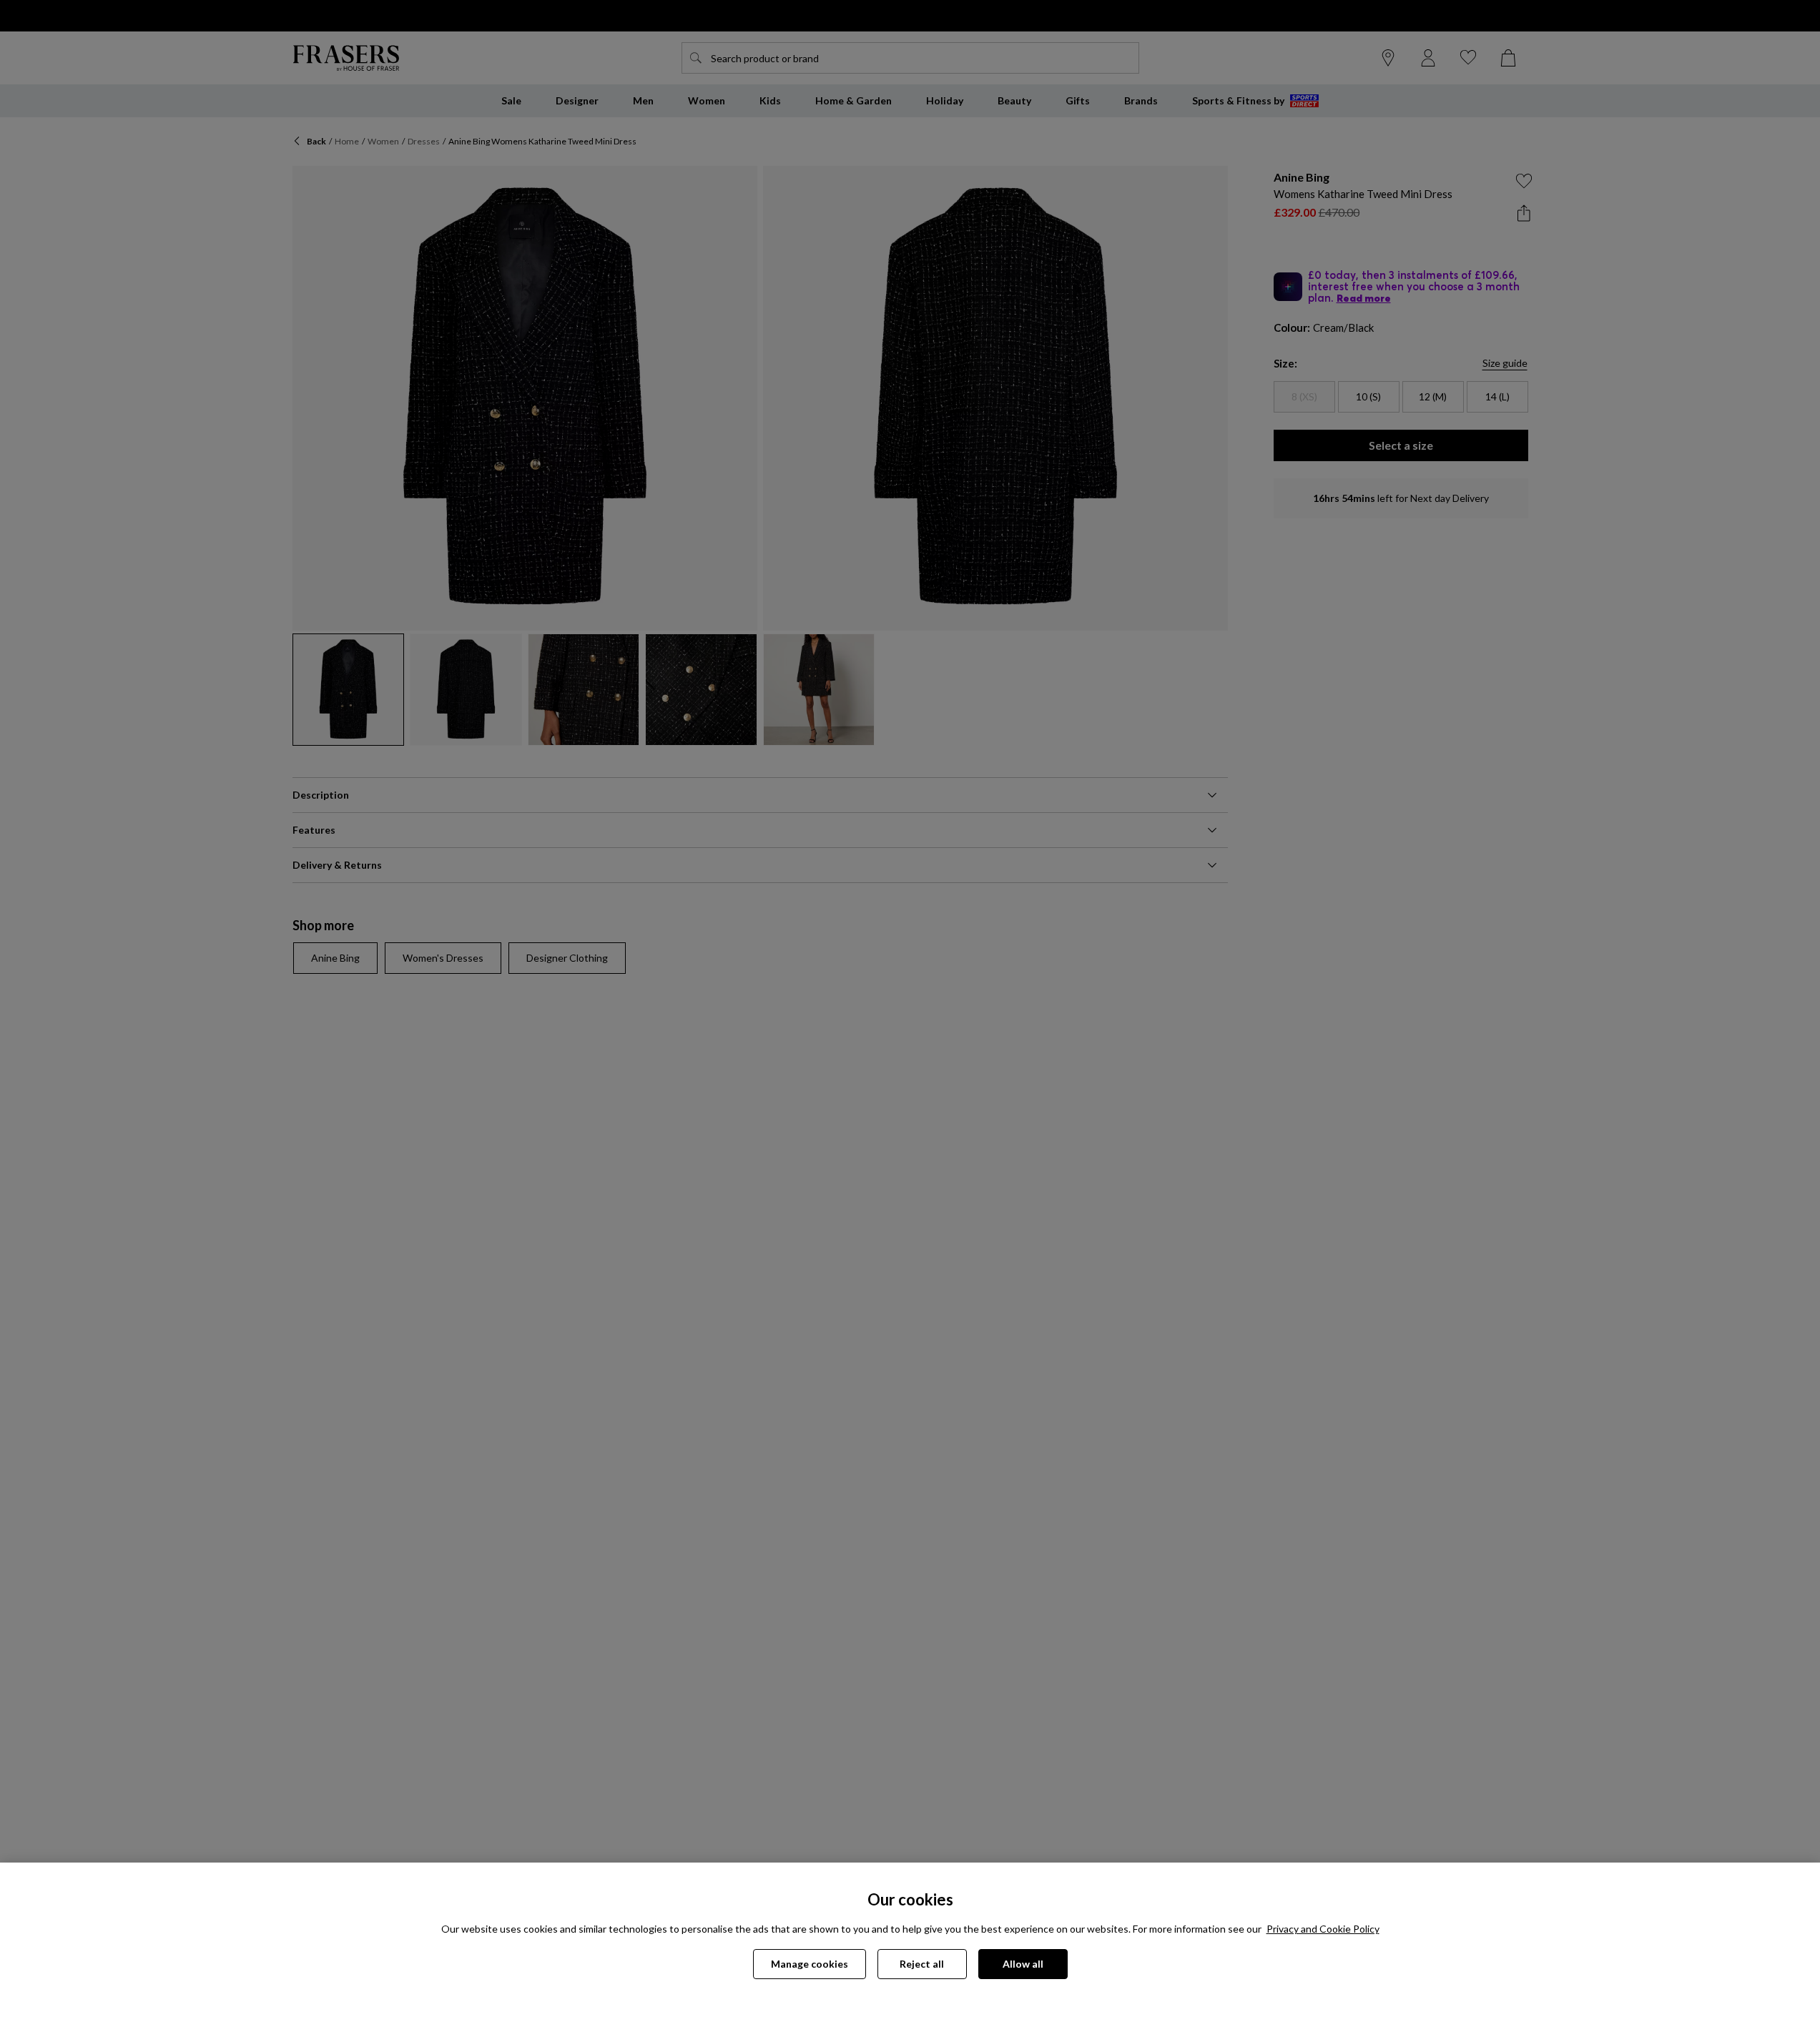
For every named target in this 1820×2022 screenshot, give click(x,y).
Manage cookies (810, 1964)
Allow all (1023, 1964)
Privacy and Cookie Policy (1323, 1929)
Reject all (922, 1964)
